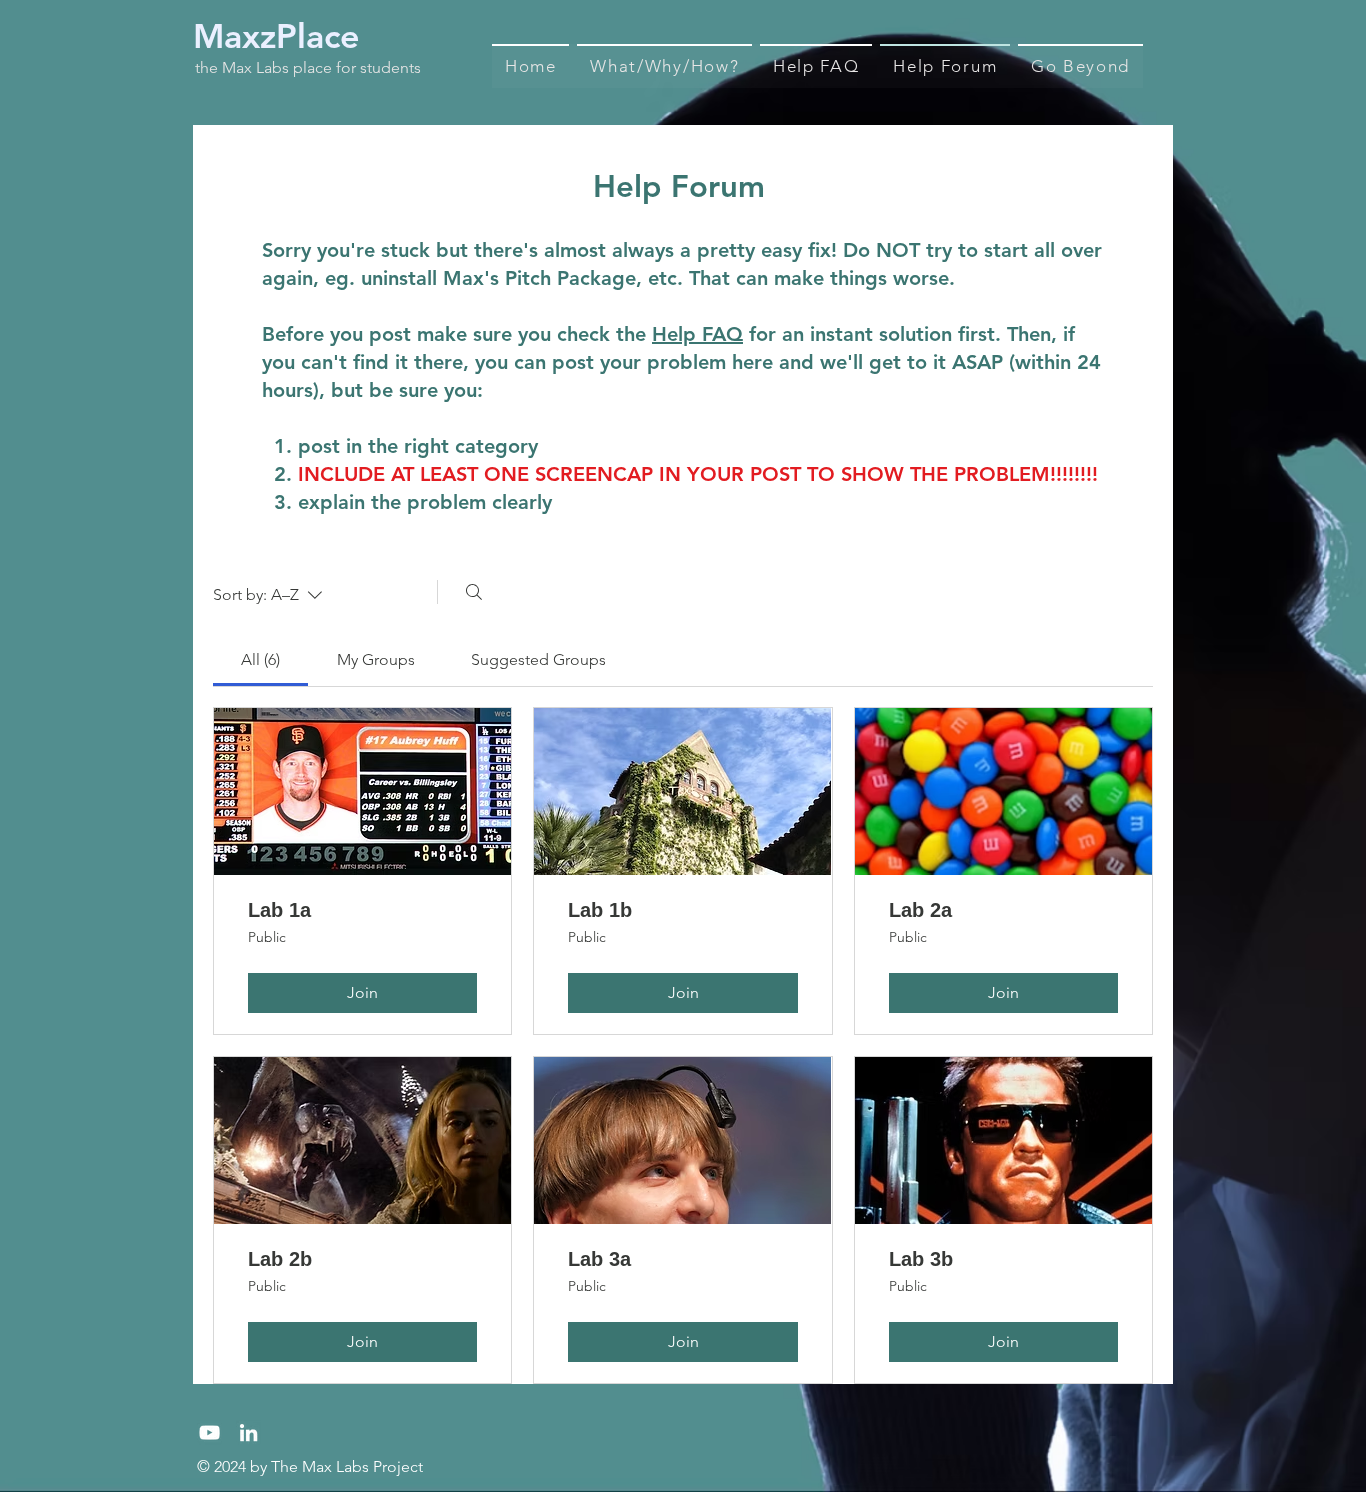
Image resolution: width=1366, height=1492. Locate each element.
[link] (260, 659)
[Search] (474, 592)
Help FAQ (697, 334)
